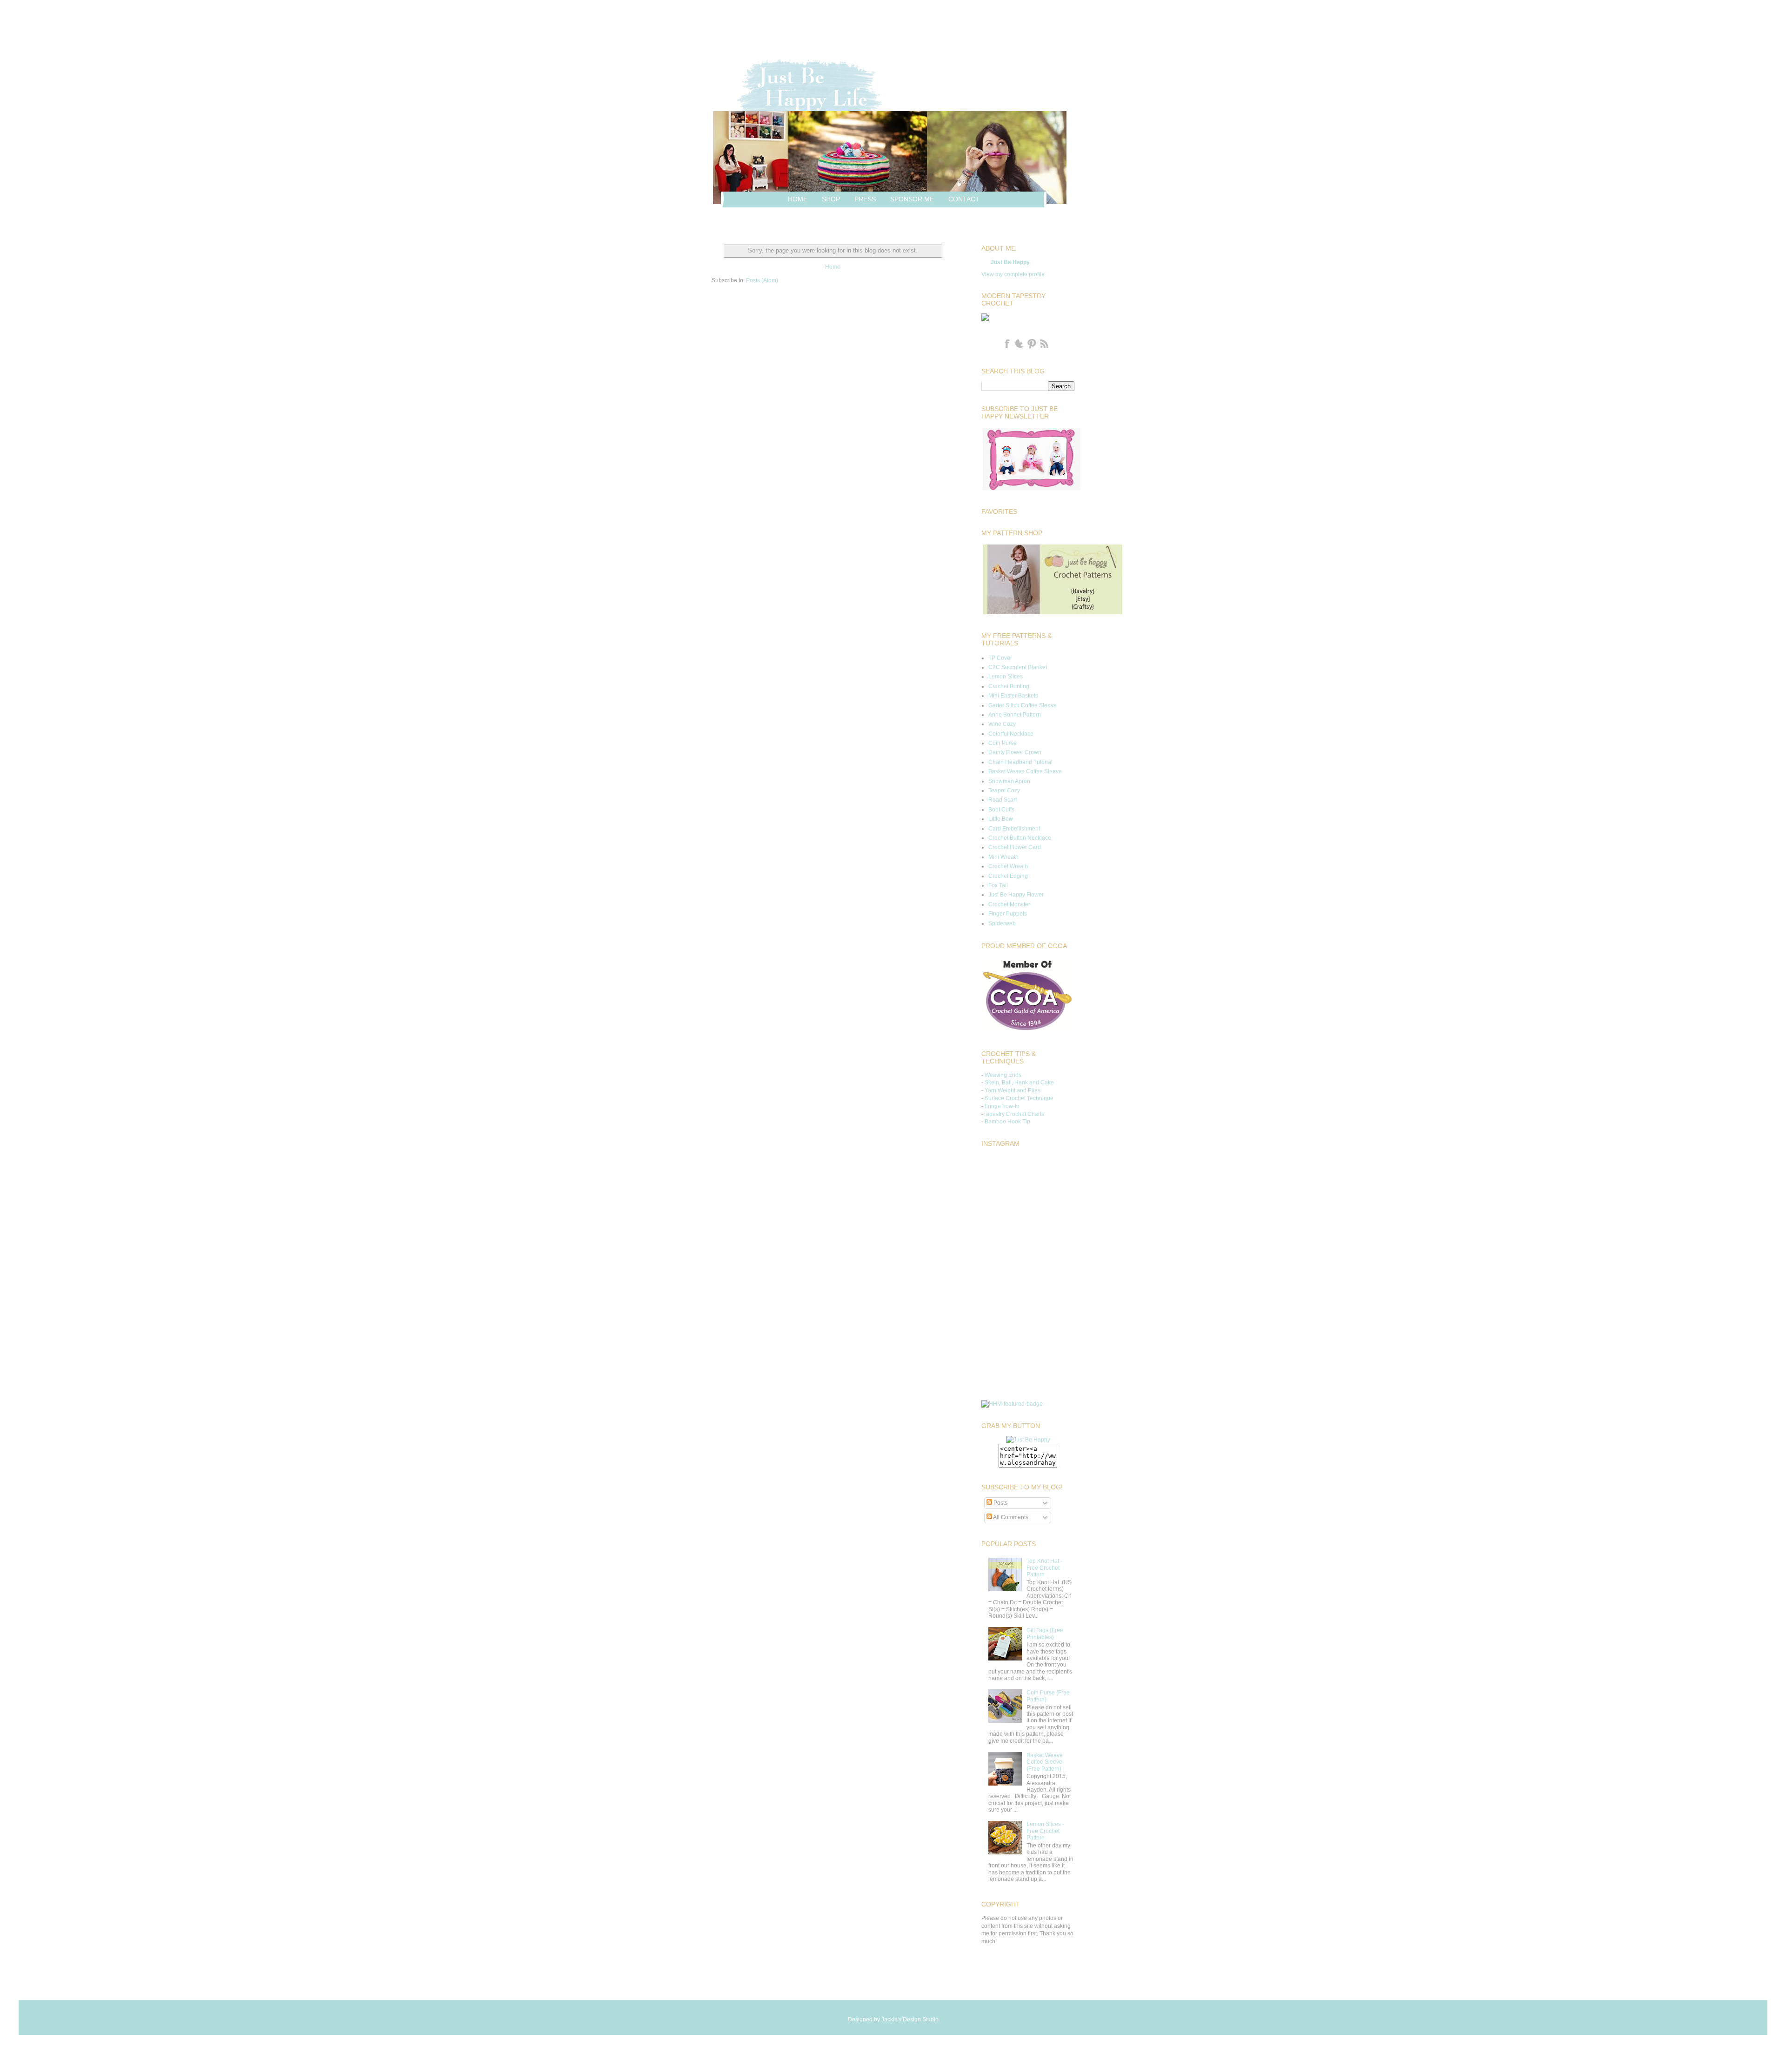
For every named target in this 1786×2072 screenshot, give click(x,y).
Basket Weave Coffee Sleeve (1025, 771)
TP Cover (1000, 658)
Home (798, 199)
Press (865, 199)
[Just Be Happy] (1028, 1440)
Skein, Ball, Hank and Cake (1019, 1082)
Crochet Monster (1009, 904)
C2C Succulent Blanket (1018, 667)
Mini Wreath (1003, 857)
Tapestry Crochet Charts (1014, 1114)
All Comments (1010, 1517)
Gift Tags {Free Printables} (1045, 1634)
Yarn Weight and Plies (1013, 1090)
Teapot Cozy (1004, 790)
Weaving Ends (1003, 1075)
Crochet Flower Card (1015, 847)
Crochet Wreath (1008, 866)
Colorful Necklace (1011, 734)
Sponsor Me (912, 199)
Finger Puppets (1008, 914)
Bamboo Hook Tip (1007, 1122)
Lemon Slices (1006, 677)
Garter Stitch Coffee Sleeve (1023, 705)
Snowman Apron (1009, 781)
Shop (831, 199)
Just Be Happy (1010, 262)
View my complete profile (1013, 274)
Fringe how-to (1002, 1106)
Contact (964, 199)
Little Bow (1001, 819)
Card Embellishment (1014, 829)
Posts (1000, 1503)
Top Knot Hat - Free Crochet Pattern (1044, 1568)
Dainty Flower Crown (1015, 752)
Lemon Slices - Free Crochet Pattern (1045, 1831)
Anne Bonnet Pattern (1015, 715)
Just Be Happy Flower (1016, 895)
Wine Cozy (1002, 724)
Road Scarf (1003, 800)
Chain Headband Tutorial (1020, 762)
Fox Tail (998, 885)
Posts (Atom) (762, 280)
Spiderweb (1002, 923)
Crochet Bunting (1009, 686)
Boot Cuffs (1001, 810)
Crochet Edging (1008, 876)
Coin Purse (1003, 743)
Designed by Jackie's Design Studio (893, 2019)
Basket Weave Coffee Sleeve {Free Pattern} (1045, 1762)
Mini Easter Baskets (1013, 696)
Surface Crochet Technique (1019, 1098)
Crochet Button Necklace (1020, 838)
